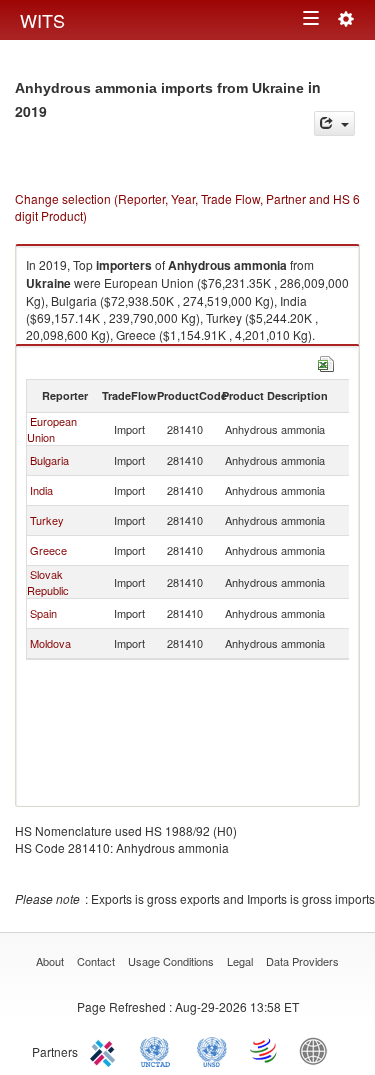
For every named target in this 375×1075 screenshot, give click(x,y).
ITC (106, 1050)
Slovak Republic (48, 582)
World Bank (318, 1050)
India (41, 490)
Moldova (50, 643)
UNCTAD (159, 1050)
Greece (48, 550)
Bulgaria (49, 460)
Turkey (47, 520)
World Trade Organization (265, 1050)
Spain (43, 613)
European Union (52, 429)
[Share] (334, 123)
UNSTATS (212, 1050)
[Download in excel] (326, 361)
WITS (42, 20)
